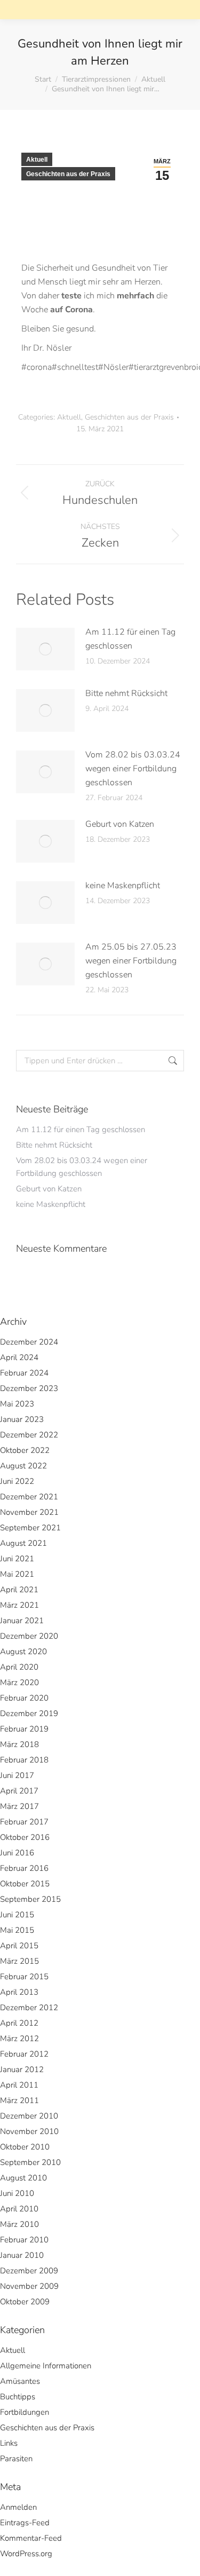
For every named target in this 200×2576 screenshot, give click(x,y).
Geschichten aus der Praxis (68, 174)
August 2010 (23, 2178)
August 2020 (23, 1652)
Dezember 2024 (29, 1342)
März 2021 (19, 1605)
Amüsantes (20, 2381)
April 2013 (19, 1992)
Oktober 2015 (25, 1884)
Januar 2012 (22, 2069)
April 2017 (19, 1791)
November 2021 (29, 1512)
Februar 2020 (24, 1698)
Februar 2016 (24, 1868)
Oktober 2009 (25, 2302)
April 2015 (19, 1946)
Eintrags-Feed (25, 2523)
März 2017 (19, 1806)
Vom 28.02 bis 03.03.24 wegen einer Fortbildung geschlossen (133, 769)
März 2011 (19, 2100)
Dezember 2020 (29, 1636)
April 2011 (19, 2085)
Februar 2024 (24, 1373)
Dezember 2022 (29, 1435)
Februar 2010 (24, 2240)
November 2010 (29, 2131)
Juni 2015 (17, 1915)
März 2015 (19, 1961)
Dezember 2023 (29, 1388)
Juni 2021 (17, 1559)
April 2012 (19, 2023)
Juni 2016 (17, 1853)
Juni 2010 (17, 2193)
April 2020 (19, 1667)
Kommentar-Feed (31, 2538)
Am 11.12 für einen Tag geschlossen (130, 639)
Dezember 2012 (29, 2008)
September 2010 (30, 2162)
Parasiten (16, 2459)
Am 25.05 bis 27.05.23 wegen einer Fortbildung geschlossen (131, 961)
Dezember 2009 (29, 2271)
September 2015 (30, 1899)
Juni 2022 (17, 1481)
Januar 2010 (22, 2255)
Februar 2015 (24, 1977)
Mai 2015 (17, 1930)
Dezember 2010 (29, 2116)
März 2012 (19, 2038)
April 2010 (19, 2209)
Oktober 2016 (25, 1837)
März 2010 (19, 2224)
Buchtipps (18, 2397)
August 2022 (23, 1466)
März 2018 (19, 1744)
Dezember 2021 (29, 1497)
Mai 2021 (17, 1574)
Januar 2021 (22, 1621)
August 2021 (23, 1543)
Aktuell (37, 160)
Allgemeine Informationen (46, 2366)
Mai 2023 (17, 1404)
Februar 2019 (24, 1729)
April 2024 (19, 1357)
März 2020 (19, 1682)
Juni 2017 (17, 1775)
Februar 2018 (24, 1760)
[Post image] (45, 649)
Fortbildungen (25, 2412)
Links (9, 2443)
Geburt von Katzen (120, 824)
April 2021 (19, 1590)
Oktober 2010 (25, 2147)
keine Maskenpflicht (123, 886)
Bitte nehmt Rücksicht (126, 693)
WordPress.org (26, 2554)
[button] (29, 19)
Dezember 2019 (29, 1713)
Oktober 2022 (25, 1450)
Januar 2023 (22, 1419)
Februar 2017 (24, 1822)
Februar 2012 (24, 2054)
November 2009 (29, 2286)
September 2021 (30, 1528)
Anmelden (18, 2507)
